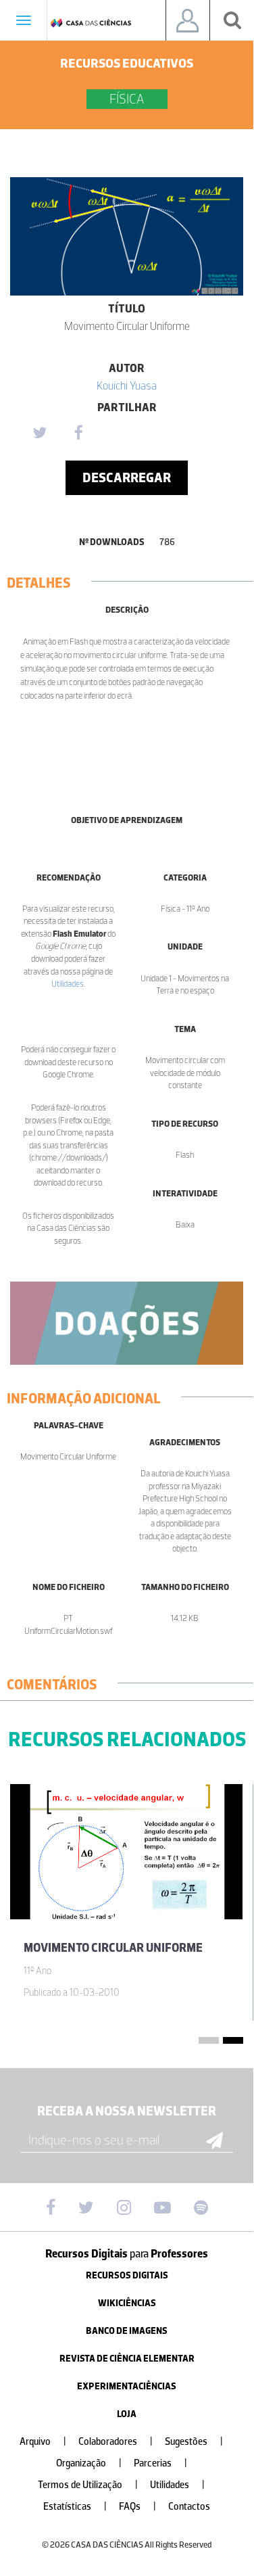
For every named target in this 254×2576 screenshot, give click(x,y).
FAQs (137, 2507)
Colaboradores (116, 2442)
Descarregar (127, 477)
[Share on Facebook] (78, 434)
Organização (89, 2463)
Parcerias (160, 2463)
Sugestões (194, 2442)
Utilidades (68, 984)
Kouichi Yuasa (127, 385)
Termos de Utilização (88, 2485)
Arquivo (43, 2442)
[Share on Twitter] (39, 434)
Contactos (189, 2507)
